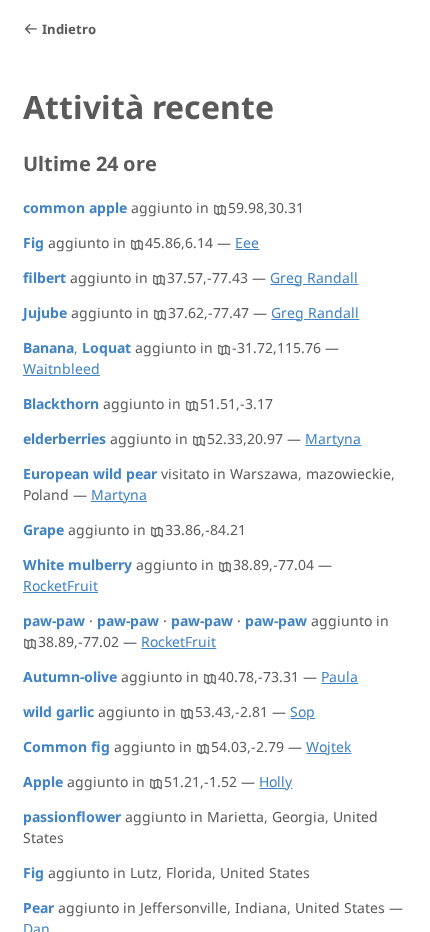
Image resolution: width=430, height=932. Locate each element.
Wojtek (328, 746)
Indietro (69, 29)
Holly (275, 781)
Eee (247, 242)
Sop (302, 711)
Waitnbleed (61, 368)
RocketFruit (60, 585)
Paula (339, 676)
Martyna (333, 438)
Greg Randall (314, 277)
